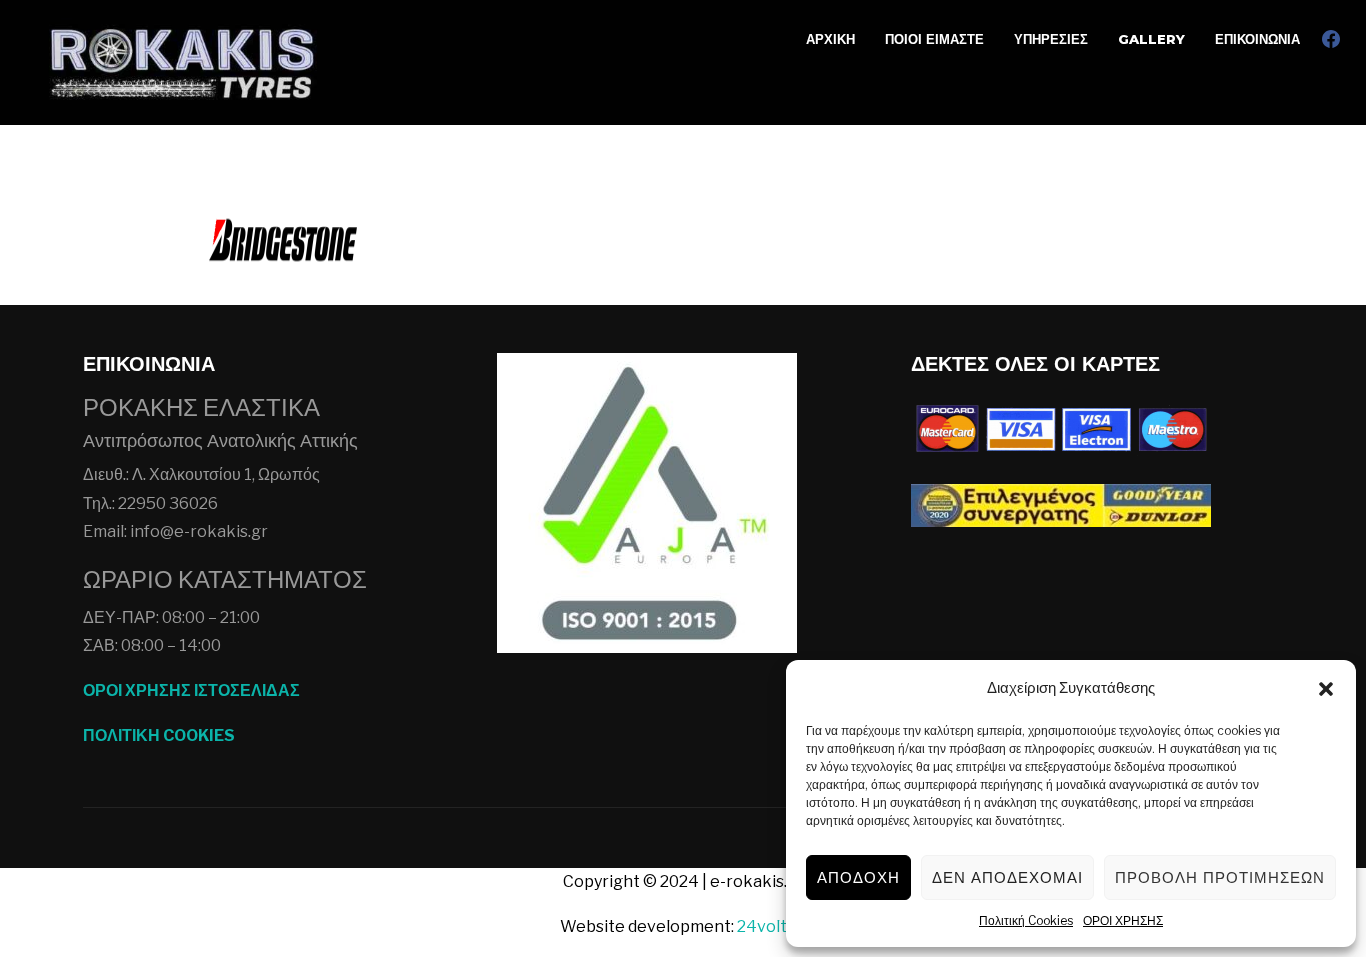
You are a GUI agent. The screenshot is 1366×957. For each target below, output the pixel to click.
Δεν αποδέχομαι (1007, 877)
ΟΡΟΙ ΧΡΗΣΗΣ (1123, 920)
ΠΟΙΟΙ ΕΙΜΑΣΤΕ (934, 39)
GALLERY (1151, 39)
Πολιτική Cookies (1026, 920)
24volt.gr (772, 926)
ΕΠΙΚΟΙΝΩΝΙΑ (1257, 39)
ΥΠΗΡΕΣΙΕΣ (1051, 39)
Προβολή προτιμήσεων (1220, 877)
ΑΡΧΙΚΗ (830, 39)
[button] (1326, 689)
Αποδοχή (858, 877)
